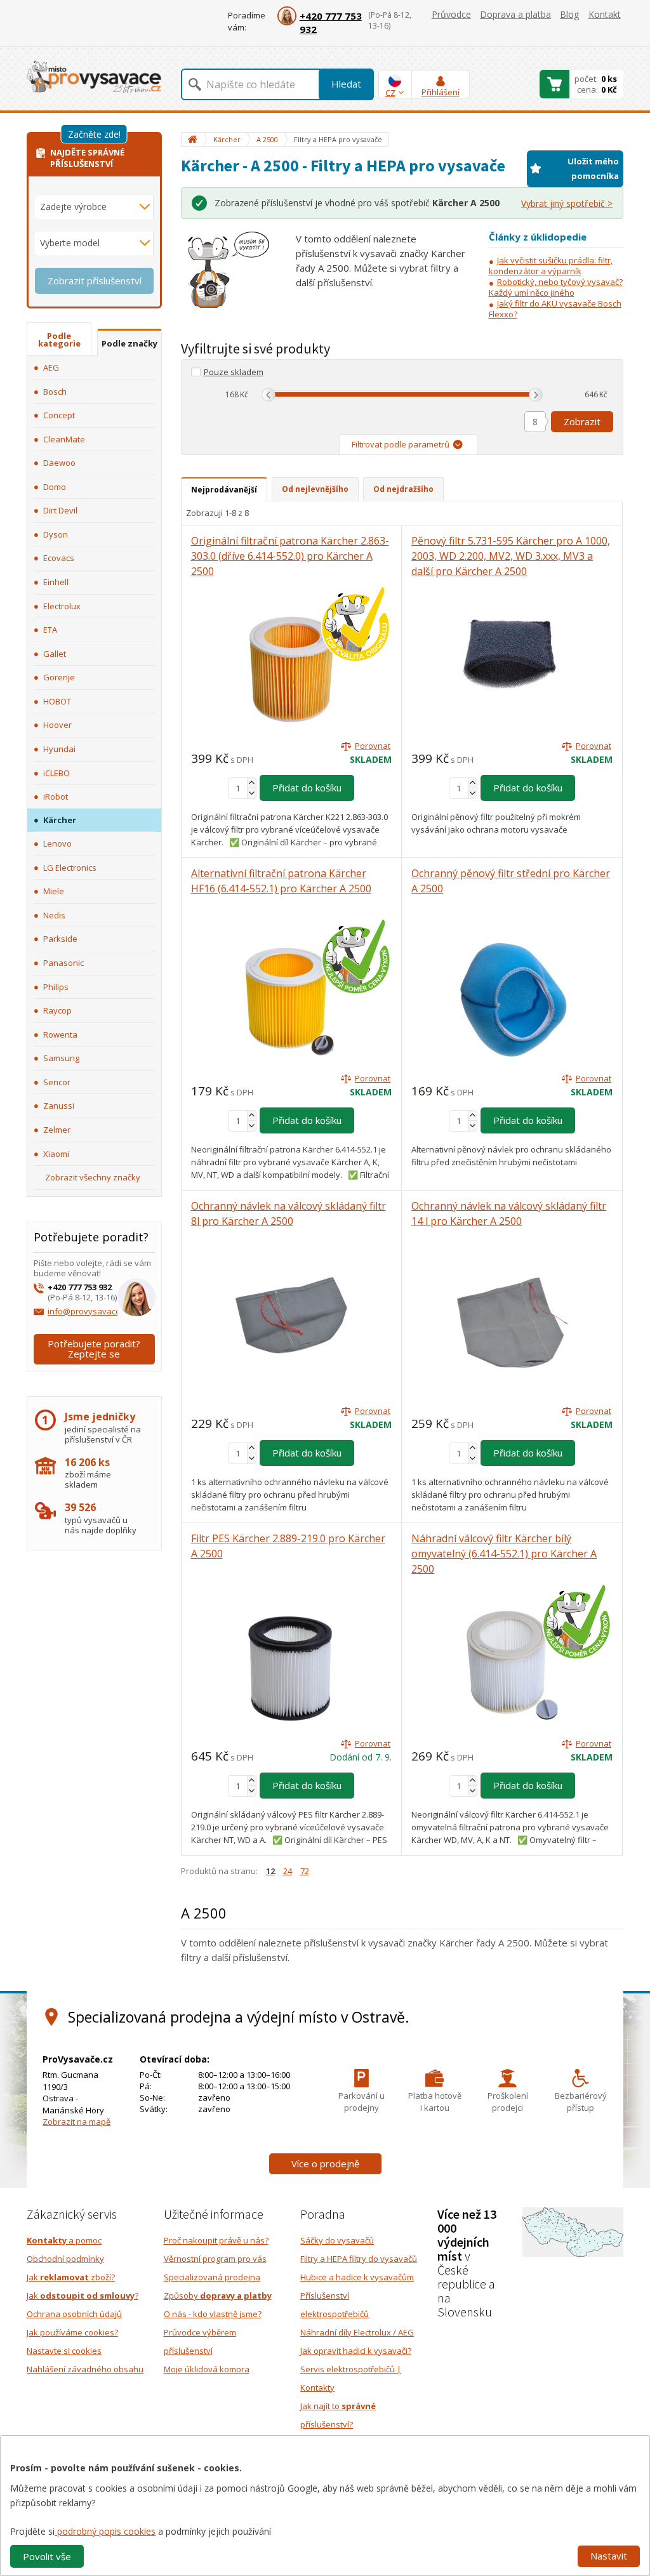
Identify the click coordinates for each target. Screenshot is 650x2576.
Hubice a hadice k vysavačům (357, 2277)
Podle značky (129, 343)
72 (305, 1871)
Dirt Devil (60, 510)
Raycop (57, 1010)
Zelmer (57, 1130)
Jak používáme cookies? (72, 2332)
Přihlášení (441, 92)
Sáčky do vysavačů (337, 2240)
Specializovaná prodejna (212, 2277)
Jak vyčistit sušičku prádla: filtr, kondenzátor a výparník (551, 266)
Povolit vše (47, 2556)
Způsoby (218, 2295)
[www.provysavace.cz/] (94, 76)
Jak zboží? (71, 2277)
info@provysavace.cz (89, 1311)
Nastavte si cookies (64, 2351)
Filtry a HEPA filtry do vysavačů (359, 2259)
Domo (55, 487)
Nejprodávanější (224, 490)
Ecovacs (59, 558)
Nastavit (609, 2556)
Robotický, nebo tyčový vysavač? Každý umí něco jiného (556, 287)
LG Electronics (70, 868)
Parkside (60, 939)
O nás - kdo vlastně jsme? (213, 2314)
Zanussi (59, 1106)
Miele (54, 891)
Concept (59, 415)
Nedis (54, 915)
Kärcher (60, 820)
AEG (51, 367)
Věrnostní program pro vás (215, 2259)
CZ (390, 93)
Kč (244, 394)
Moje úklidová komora (207, 2369)
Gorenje (59, 677)
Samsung (61, 1058)
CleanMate (64, 439)
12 (270, 1871)
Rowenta (60, 1034)
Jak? (83, 2295)
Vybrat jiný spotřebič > (567, 203)
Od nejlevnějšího (315, 489)
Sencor (57, 1082)
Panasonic (63, 963)
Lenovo (57, 843)
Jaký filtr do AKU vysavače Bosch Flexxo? (555, 309)
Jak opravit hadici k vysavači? (356, 2351)
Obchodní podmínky (65, 2259)
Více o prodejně (325, 2163)
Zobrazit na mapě (76, 2122)
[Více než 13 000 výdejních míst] (573, 2231)
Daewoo (59, 463)
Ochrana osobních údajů (74, 2314)
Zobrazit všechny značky (93, 1177)
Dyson (56, 534)
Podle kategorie (59, 340)
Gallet (55, 654)
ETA (50, 630)
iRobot (56, 796)
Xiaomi (56, 1154)
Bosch (55, 392)
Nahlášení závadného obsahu (85, 2369)
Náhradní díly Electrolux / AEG (357, 2332)
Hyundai (59, 749)
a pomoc (64, 2240)
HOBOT (57, 701)
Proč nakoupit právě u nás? (216, 2240)
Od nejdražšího (403, 489)
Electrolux (62, 606)
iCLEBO (56, 773)
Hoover (57, 725)
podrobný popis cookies (105, 2531)
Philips (56, 987)
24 (288, 1871)
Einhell (56, 582)
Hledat (346, 84)
